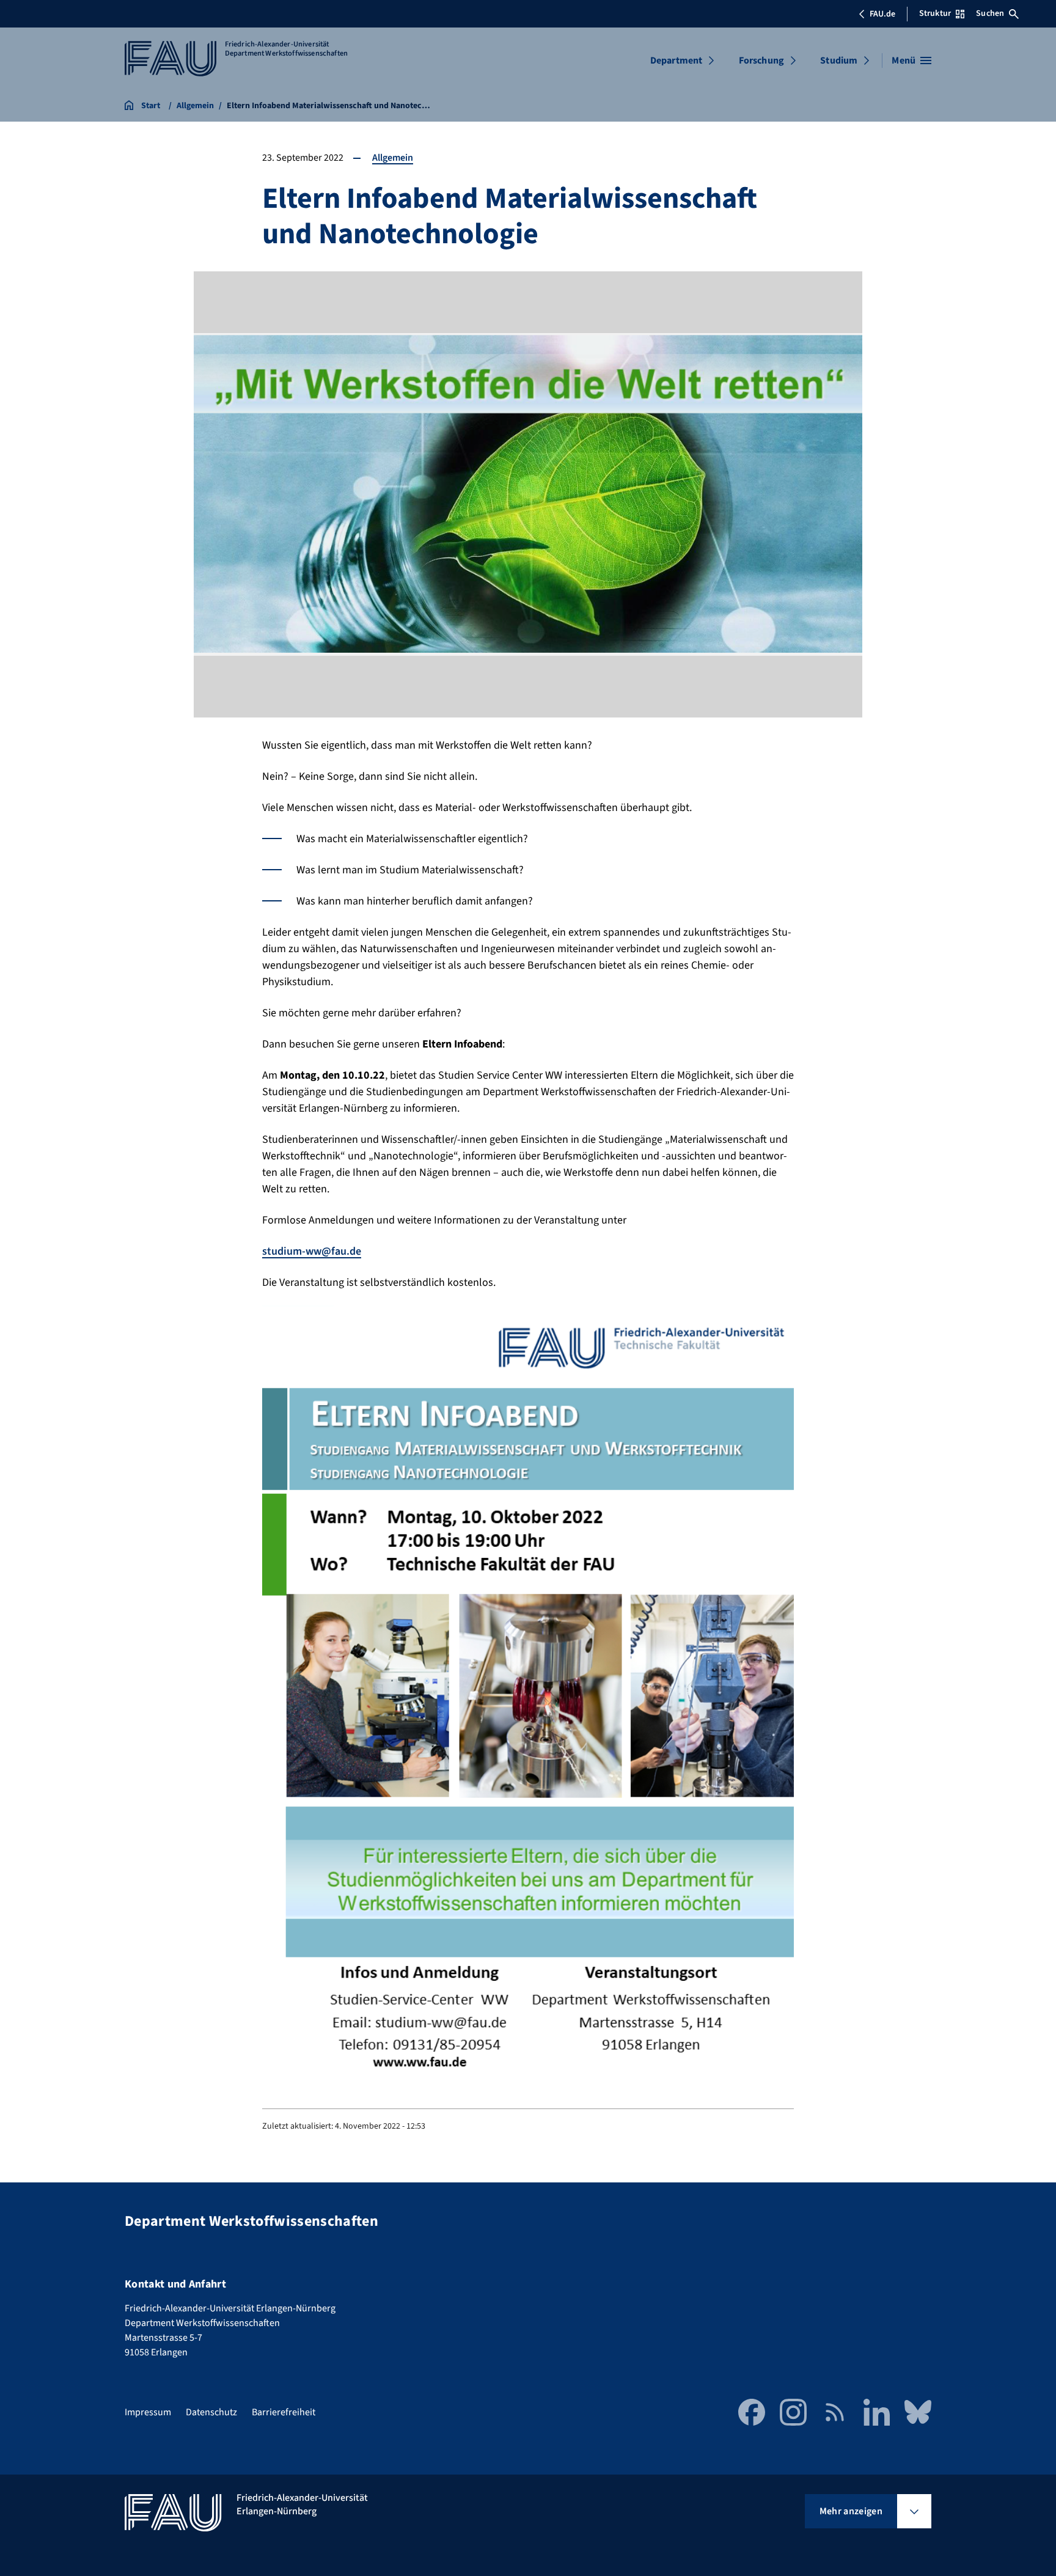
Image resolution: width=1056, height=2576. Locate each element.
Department (676, 61)
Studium (839, 61)
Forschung (761, 61)
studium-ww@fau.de (312, 1251)
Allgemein (393, 158)
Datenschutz (211, 2412)
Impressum (148, 2412)
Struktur (935, 13)
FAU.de (882, 14)
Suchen (990, 13)
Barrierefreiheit (284, 2412)
